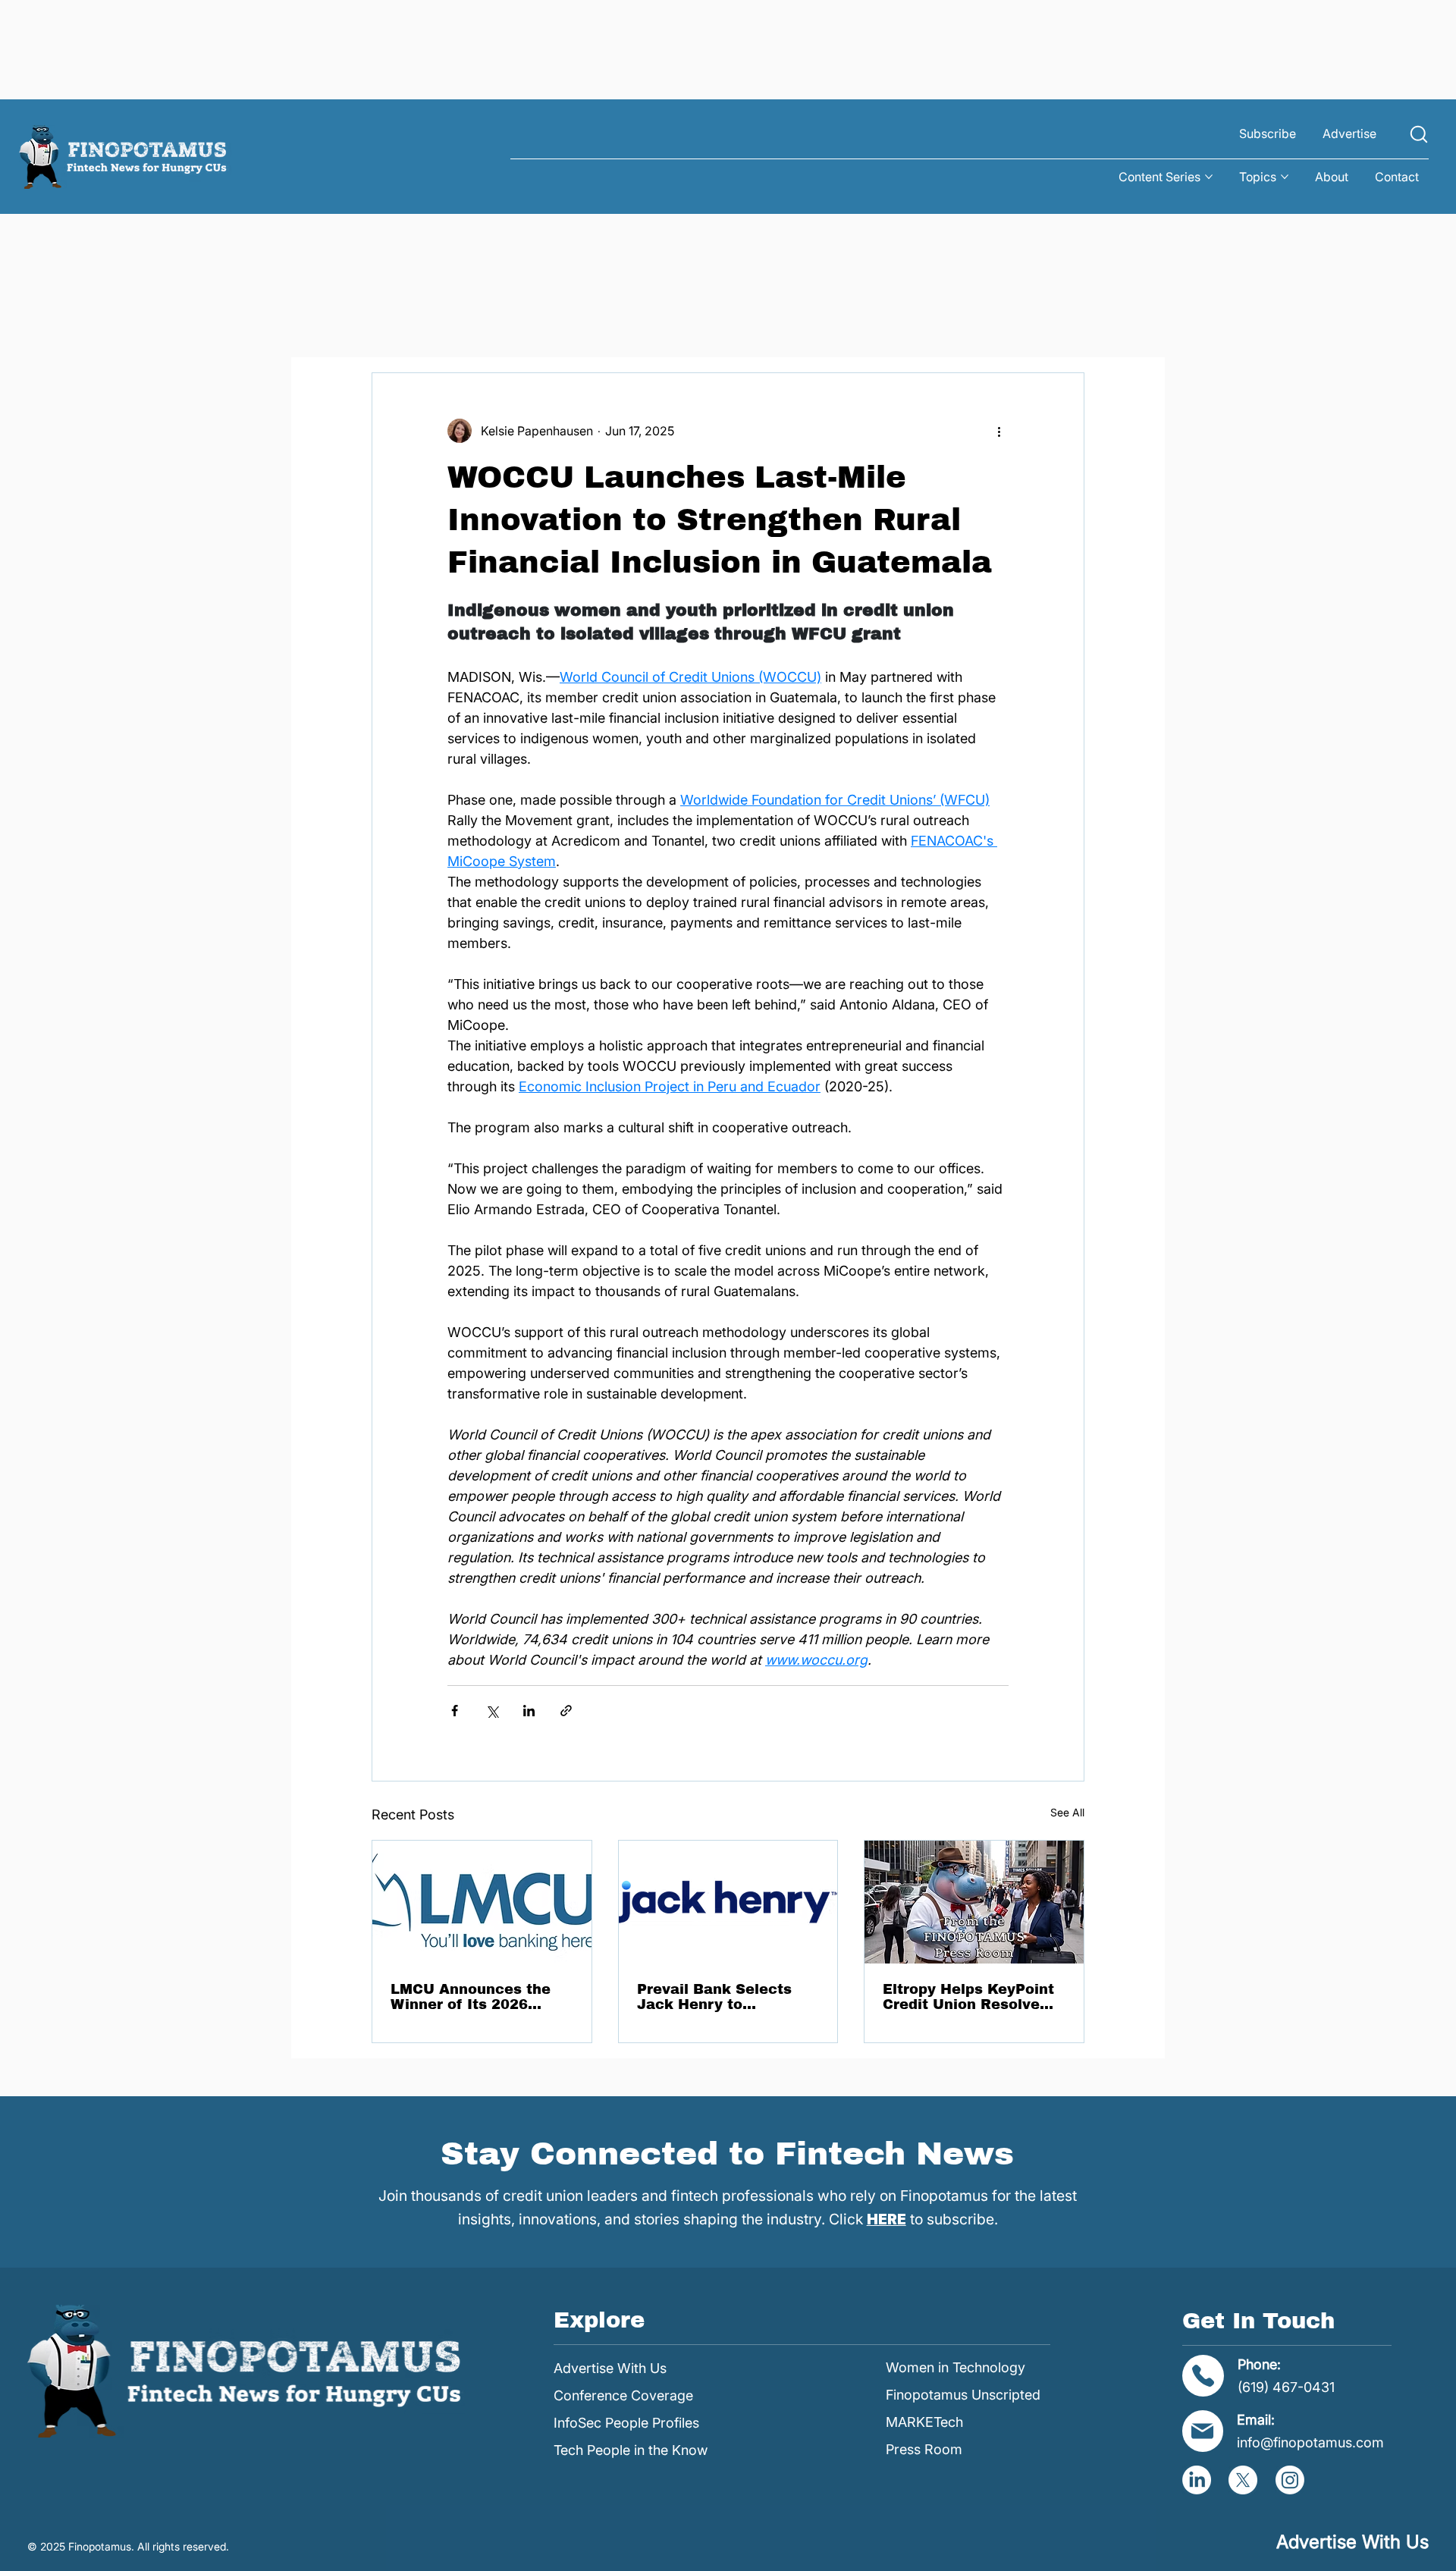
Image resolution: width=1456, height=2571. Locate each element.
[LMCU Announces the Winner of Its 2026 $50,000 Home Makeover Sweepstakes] (482, 1902)
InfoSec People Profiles (626, 2423)
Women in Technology (955, 2367)
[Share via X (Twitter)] (492, 1711)
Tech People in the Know (631, 2450)
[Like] (1419, 134)
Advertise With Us (610, 2368)
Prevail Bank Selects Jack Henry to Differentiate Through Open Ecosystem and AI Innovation (726, 1997)
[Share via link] (566, 1711)
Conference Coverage (623, 2395)
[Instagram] (1290, 2480)
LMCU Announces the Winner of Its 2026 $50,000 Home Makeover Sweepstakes (478, 1997)
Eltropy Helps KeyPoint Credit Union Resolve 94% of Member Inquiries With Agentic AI (968, 1997)
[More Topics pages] (1285, 177)
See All (1067, 1812)
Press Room (924, 2449)
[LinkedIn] (1197, 2480)
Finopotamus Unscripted (963, 2395)
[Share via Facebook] (455, 1711)
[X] (1243, 2480)
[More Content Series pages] (1209, 177)
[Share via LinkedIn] (529, 1711)
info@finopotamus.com (1310, 2442)
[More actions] (999, 431)
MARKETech (924, 2422)
